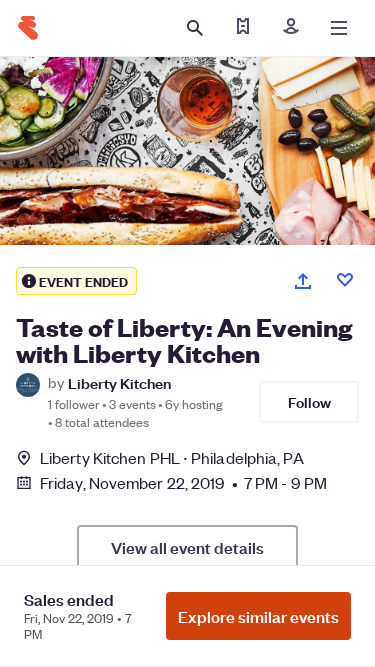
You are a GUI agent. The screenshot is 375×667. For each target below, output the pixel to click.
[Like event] (345, 280)
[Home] (28, 28)
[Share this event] (303, 281)
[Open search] (195, 28)
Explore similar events (258, 616)
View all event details (187, 547)
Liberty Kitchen (119, 382)
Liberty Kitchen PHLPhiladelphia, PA (172, 457)
